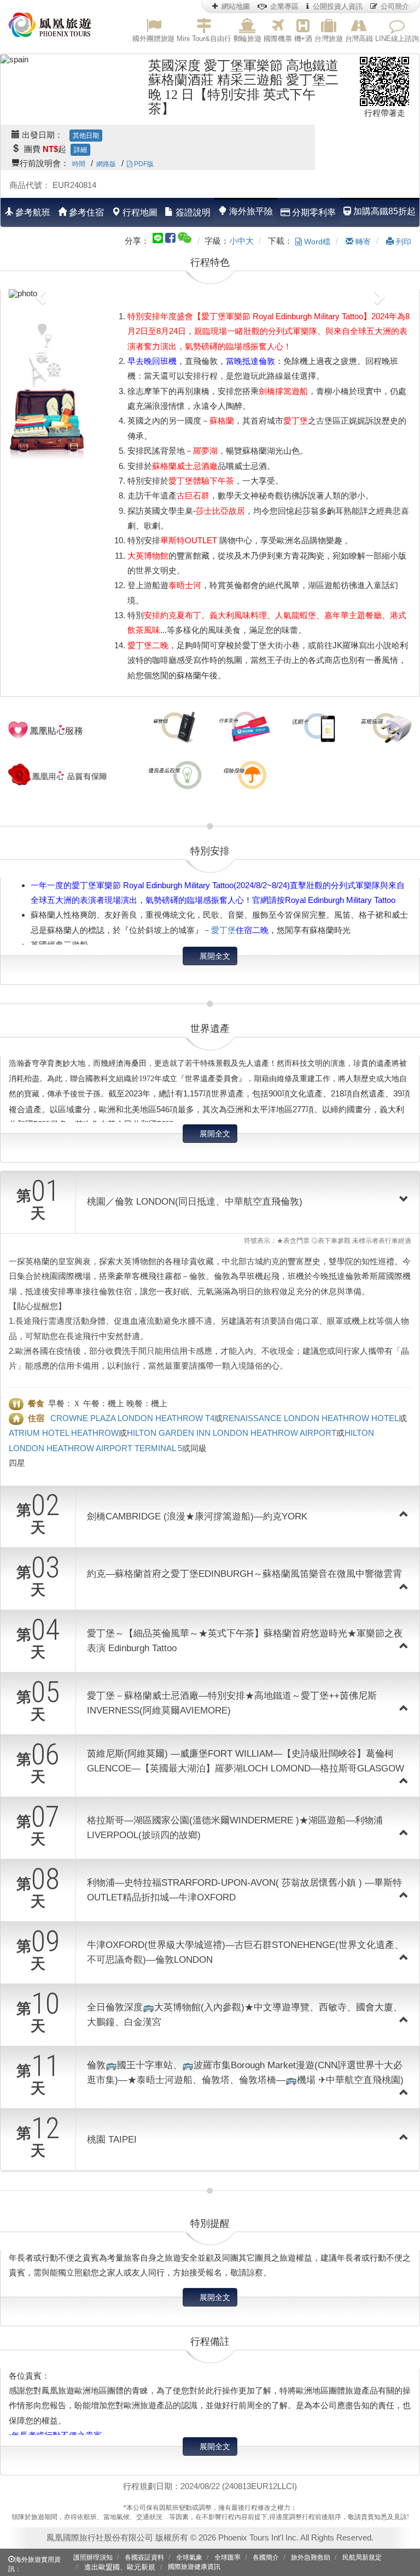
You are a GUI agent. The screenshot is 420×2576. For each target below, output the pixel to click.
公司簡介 (395, 6)
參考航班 (32, 212)
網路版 (106, 164)
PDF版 (143, 164)
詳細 (80, 150)
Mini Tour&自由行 (204, 39)
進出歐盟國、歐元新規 (120, 2567)
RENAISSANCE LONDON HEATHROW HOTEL (311, 1418)
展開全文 (214, 956)
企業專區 (284, 6)
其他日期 (86, 136)
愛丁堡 (223, 930)
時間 (79, 164)
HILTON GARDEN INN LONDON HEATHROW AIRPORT (232, 1433)
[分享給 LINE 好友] (158, 237)
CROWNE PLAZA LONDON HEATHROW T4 (132, 1418)
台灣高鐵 (359, 39)
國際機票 (278, 39)
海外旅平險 (250, 211)
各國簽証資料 (144, 2557)
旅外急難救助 (311, 2557)
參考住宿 (85, 212)
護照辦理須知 (93, 2557)
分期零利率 (313, 212)
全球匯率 (227, 2557)
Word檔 (316, 242)
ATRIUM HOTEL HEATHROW (64, 1433)
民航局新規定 (362, 2557)
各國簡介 (266, 2557)
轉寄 (362, 242)
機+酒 (304, 39)
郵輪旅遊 (247, 39)
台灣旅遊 (328, 39)
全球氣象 (189, 2557)
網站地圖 (236, 6)
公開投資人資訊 (338, 6)
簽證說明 (192, 212)
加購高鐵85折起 (383, 211)
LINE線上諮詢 (397, 39)
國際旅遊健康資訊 (194, 2567)
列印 (402, 242)
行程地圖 (139, 212)
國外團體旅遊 (153, 39)
